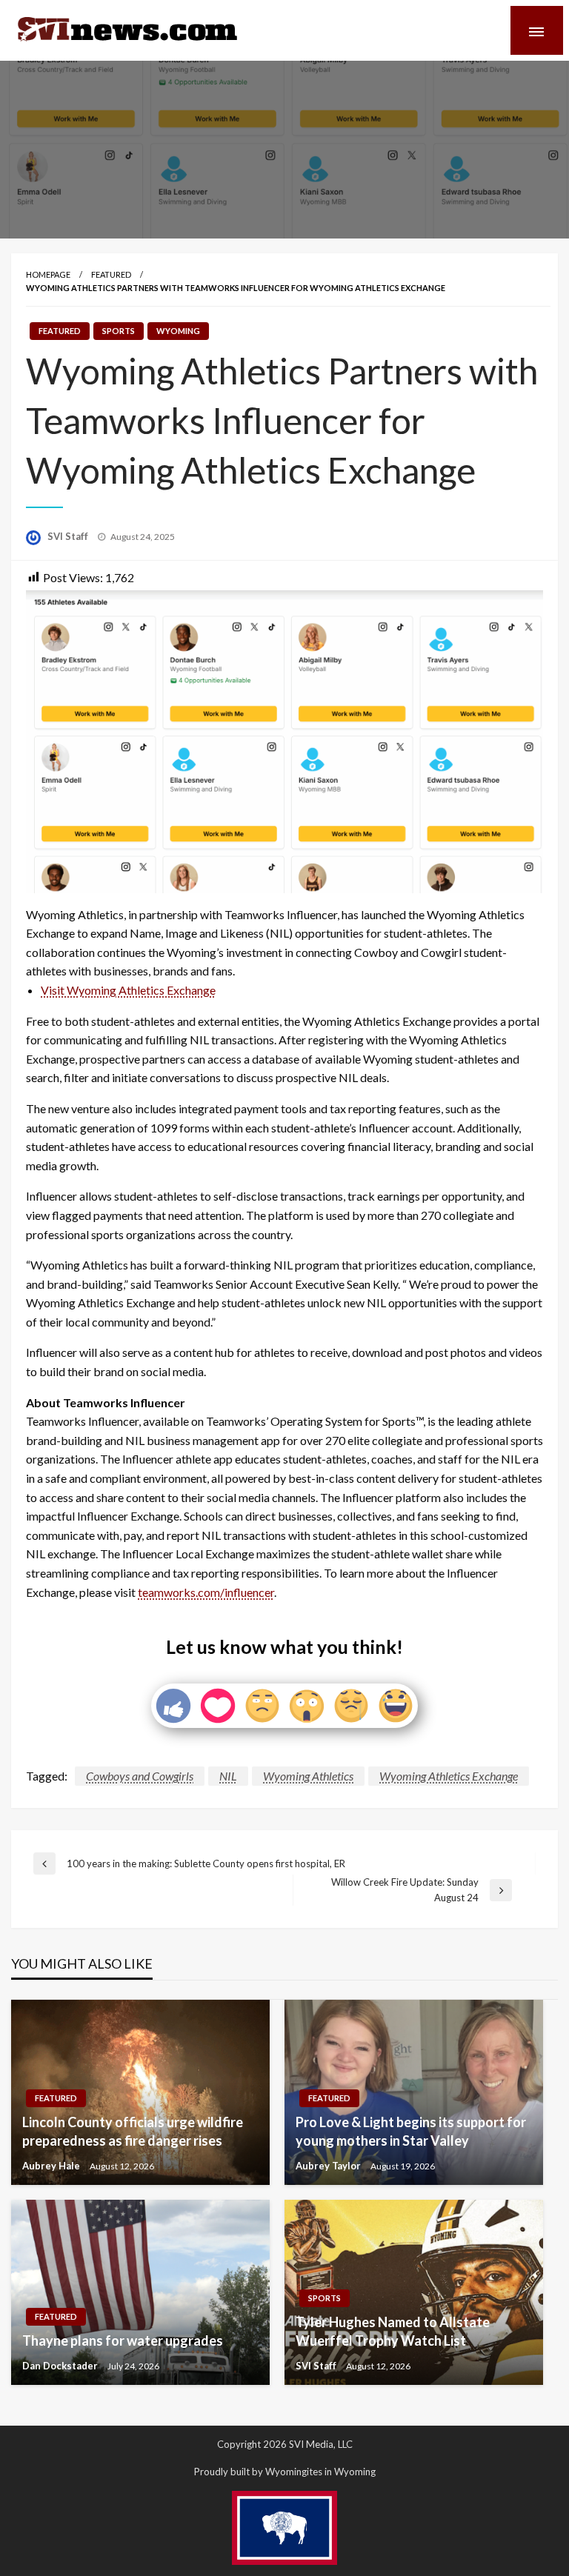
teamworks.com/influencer (206, 1592)
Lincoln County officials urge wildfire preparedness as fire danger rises (133, 2131)
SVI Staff (69, 536)
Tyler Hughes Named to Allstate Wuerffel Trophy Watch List (393, 2331)
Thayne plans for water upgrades (123, 2340)
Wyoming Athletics (308, 1776)
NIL (228, 1776)
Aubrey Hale (52, 2166)
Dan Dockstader (61, 2366)
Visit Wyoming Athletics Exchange (128, 990)
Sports (119, 331)
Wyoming (178, 331)
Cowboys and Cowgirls (140, 1776)
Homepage (48, 274)
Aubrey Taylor (329, 2166)
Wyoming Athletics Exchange (449, 1776)
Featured (111, 274)
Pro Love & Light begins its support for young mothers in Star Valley (411, 2131)
